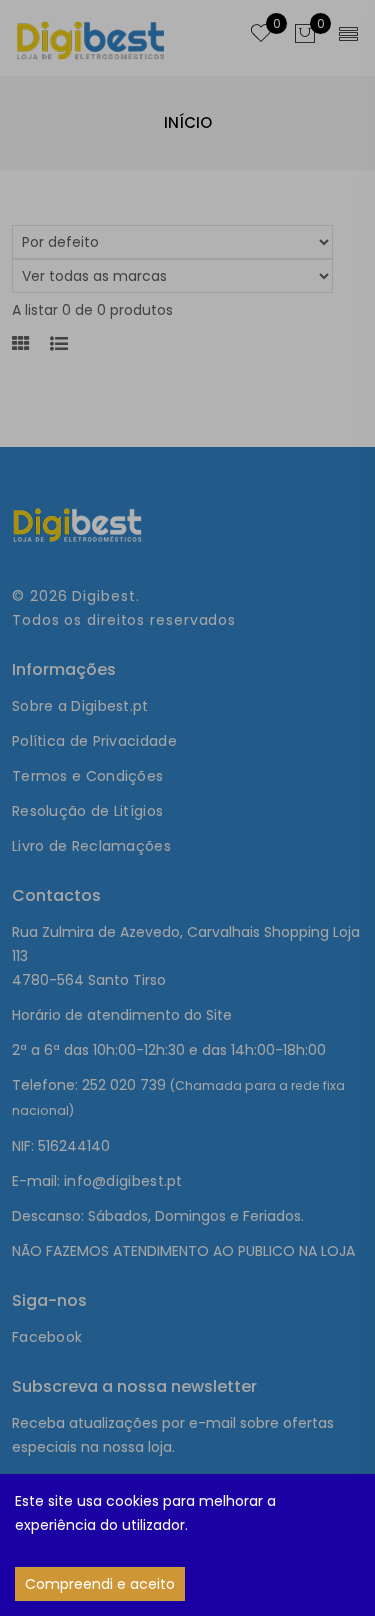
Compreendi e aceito (100, 1584)
